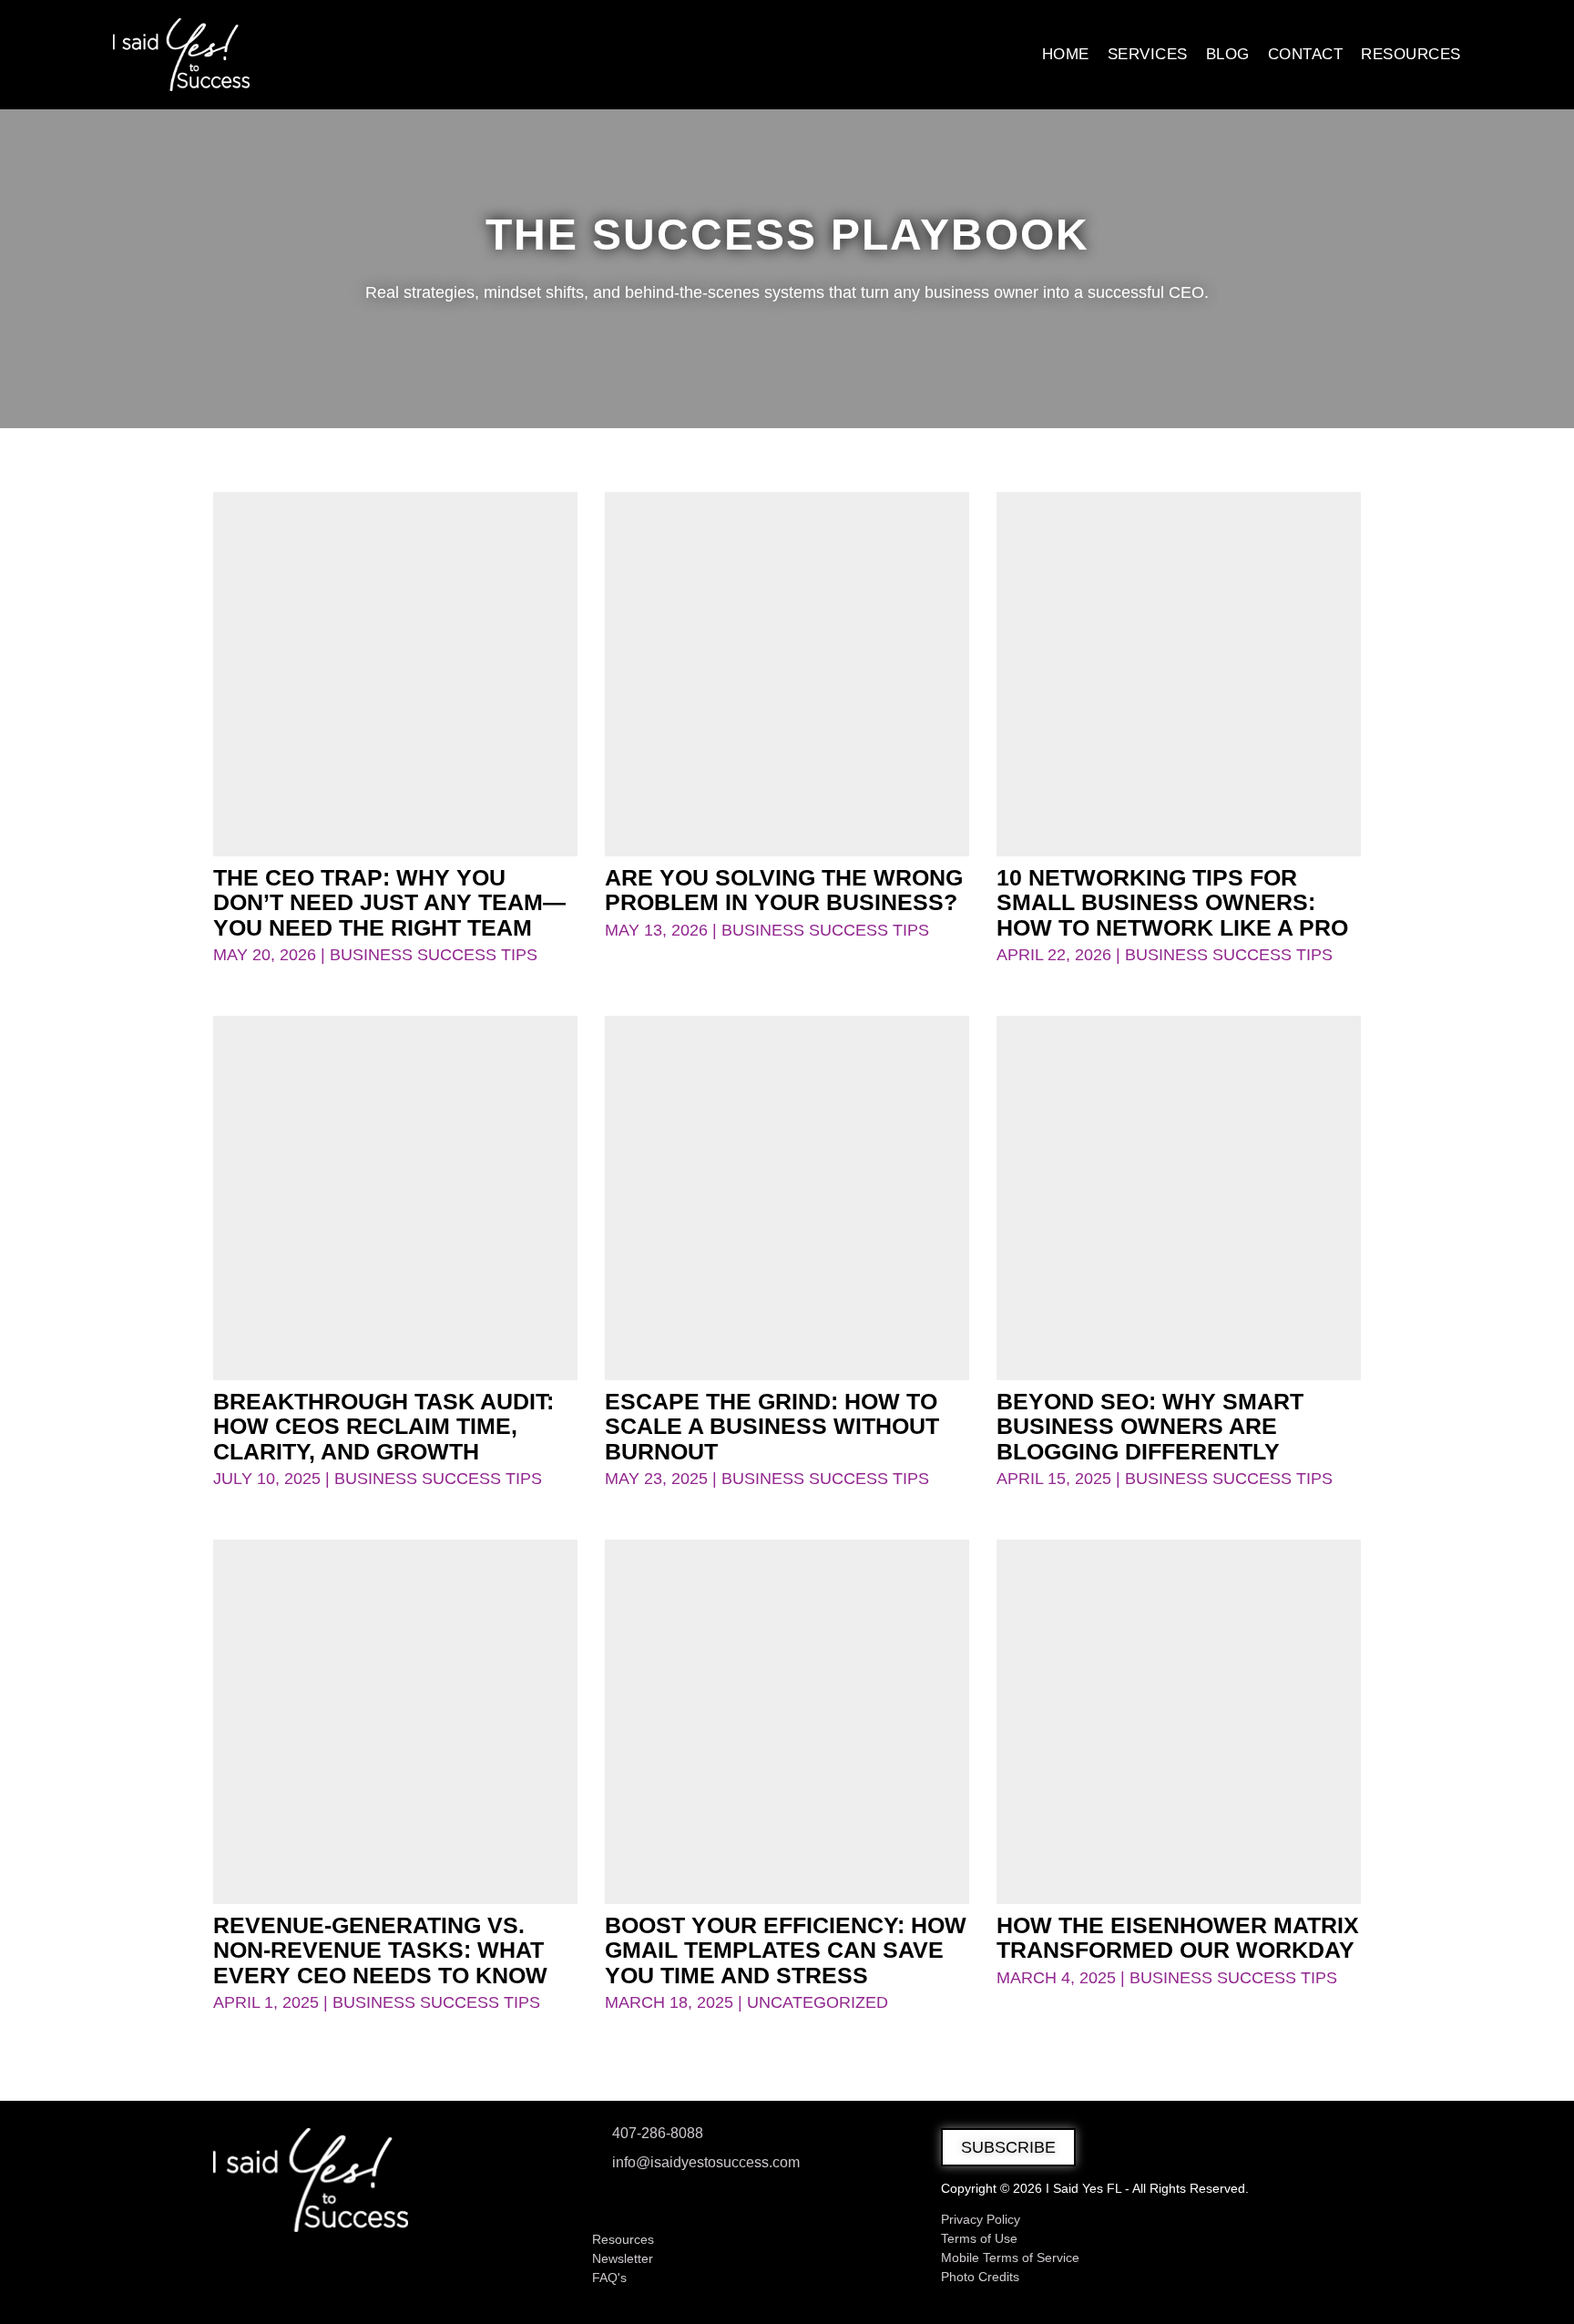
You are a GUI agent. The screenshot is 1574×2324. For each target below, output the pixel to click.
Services (1148, 54)
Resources (1411, 54)
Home (1066, 54)
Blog (1228, 54)
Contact (1306, 54)
